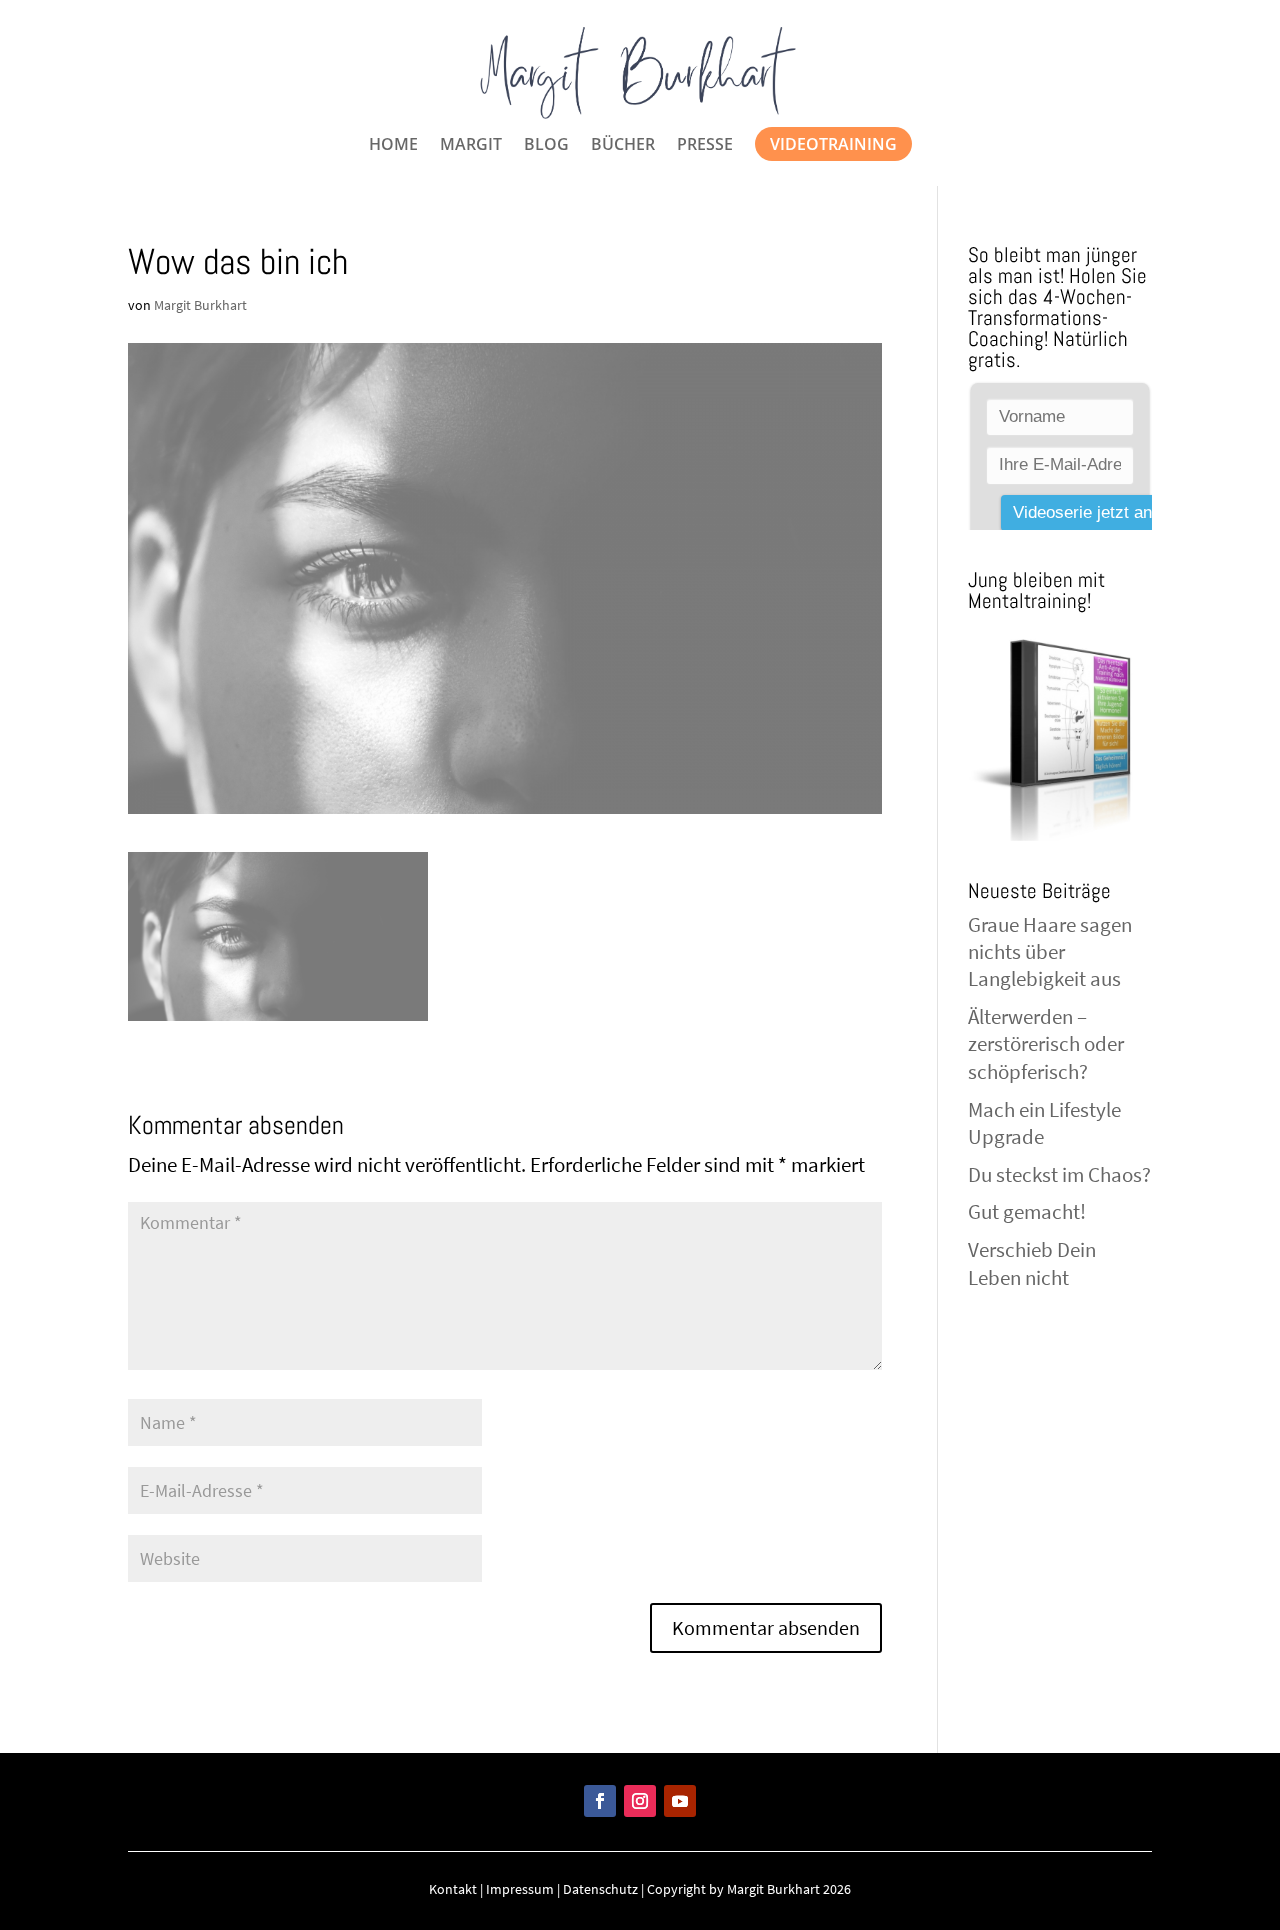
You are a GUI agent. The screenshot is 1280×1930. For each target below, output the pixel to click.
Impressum (520, 1889)
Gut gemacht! (1027, 1211)
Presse (705, 146)
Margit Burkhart (200, 305)
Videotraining (833, 144)
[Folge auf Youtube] (680, 1801)
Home (393, 146)
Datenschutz (600, 1889)
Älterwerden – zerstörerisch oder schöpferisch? (1046, 1044)
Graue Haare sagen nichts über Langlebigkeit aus (1050, 952)
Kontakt (453, 1889)
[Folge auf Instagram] (640, 1801)
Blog (546, 146)
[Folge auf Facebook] (600, 1801)
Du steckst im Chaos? (1059, 1174)
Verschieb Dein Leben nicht (1032, 1263)
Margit (471, 146)
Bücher (623, 146)
